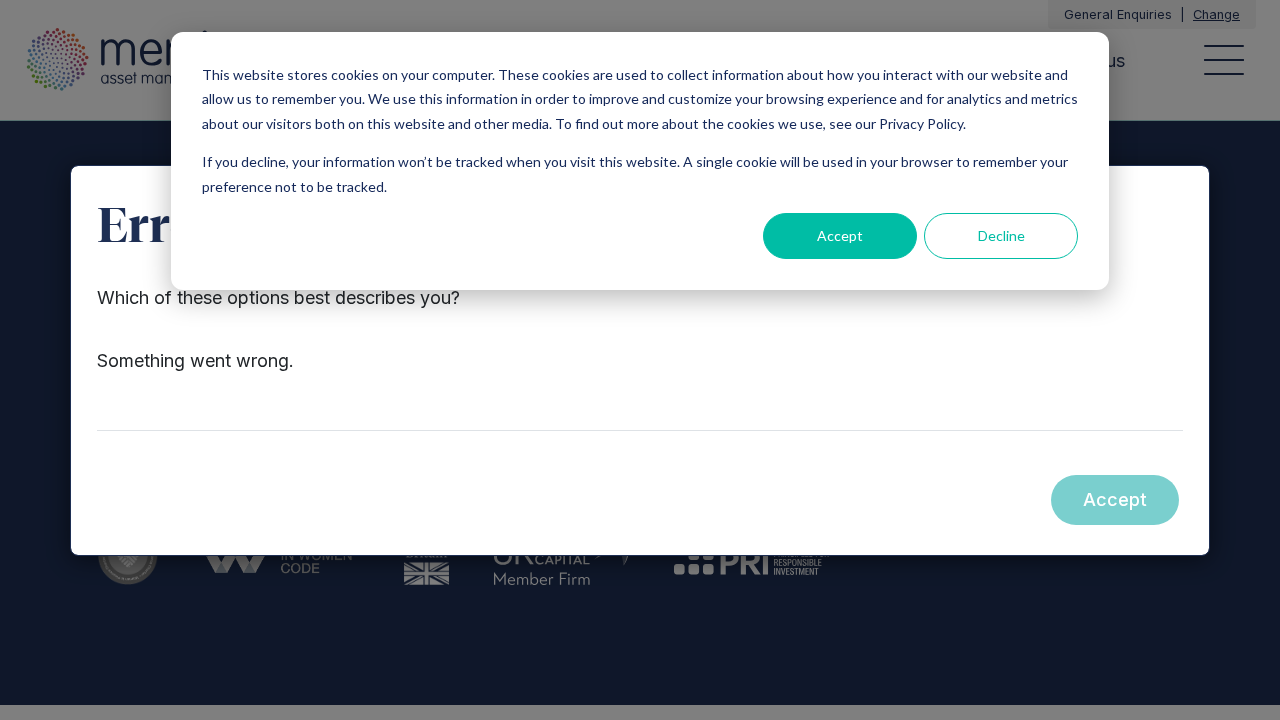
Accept (840, 235)
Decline (1001, 235)
